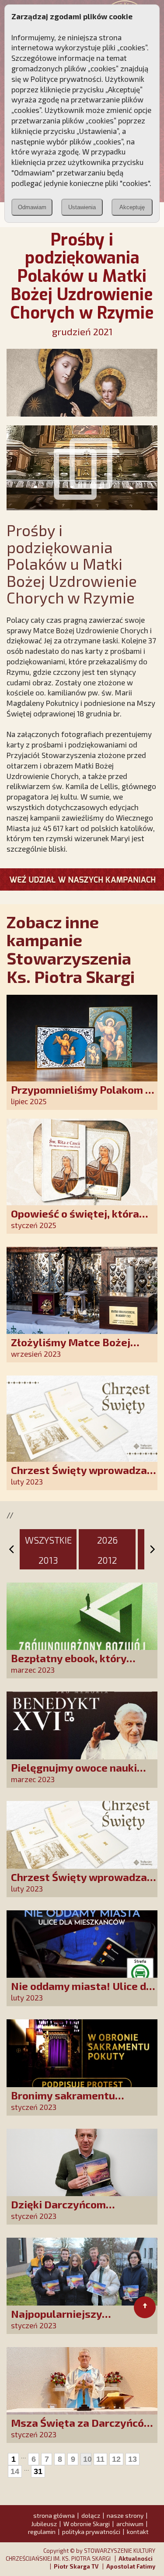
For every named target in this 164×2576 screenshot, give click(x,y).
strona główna (54, 2515)
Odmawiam (32, 207)
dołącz (91, 2515)
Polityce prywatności (66, 79)
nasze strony (125, 2515)
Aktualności (136, 2558)
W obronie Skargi (87, 2524)
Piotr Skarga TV (76, 2566)
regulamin (42, 2532)
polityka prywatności (91, 2532)
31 (38, 2471)
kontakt (138, 2532)
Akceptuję (132, 207)
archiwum (130, 2524)
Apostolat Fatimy (131, 2566)
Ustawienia (82, 207)
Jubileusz (44, 2524)
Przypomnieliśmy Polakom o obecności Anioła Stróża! (81, 1096)
